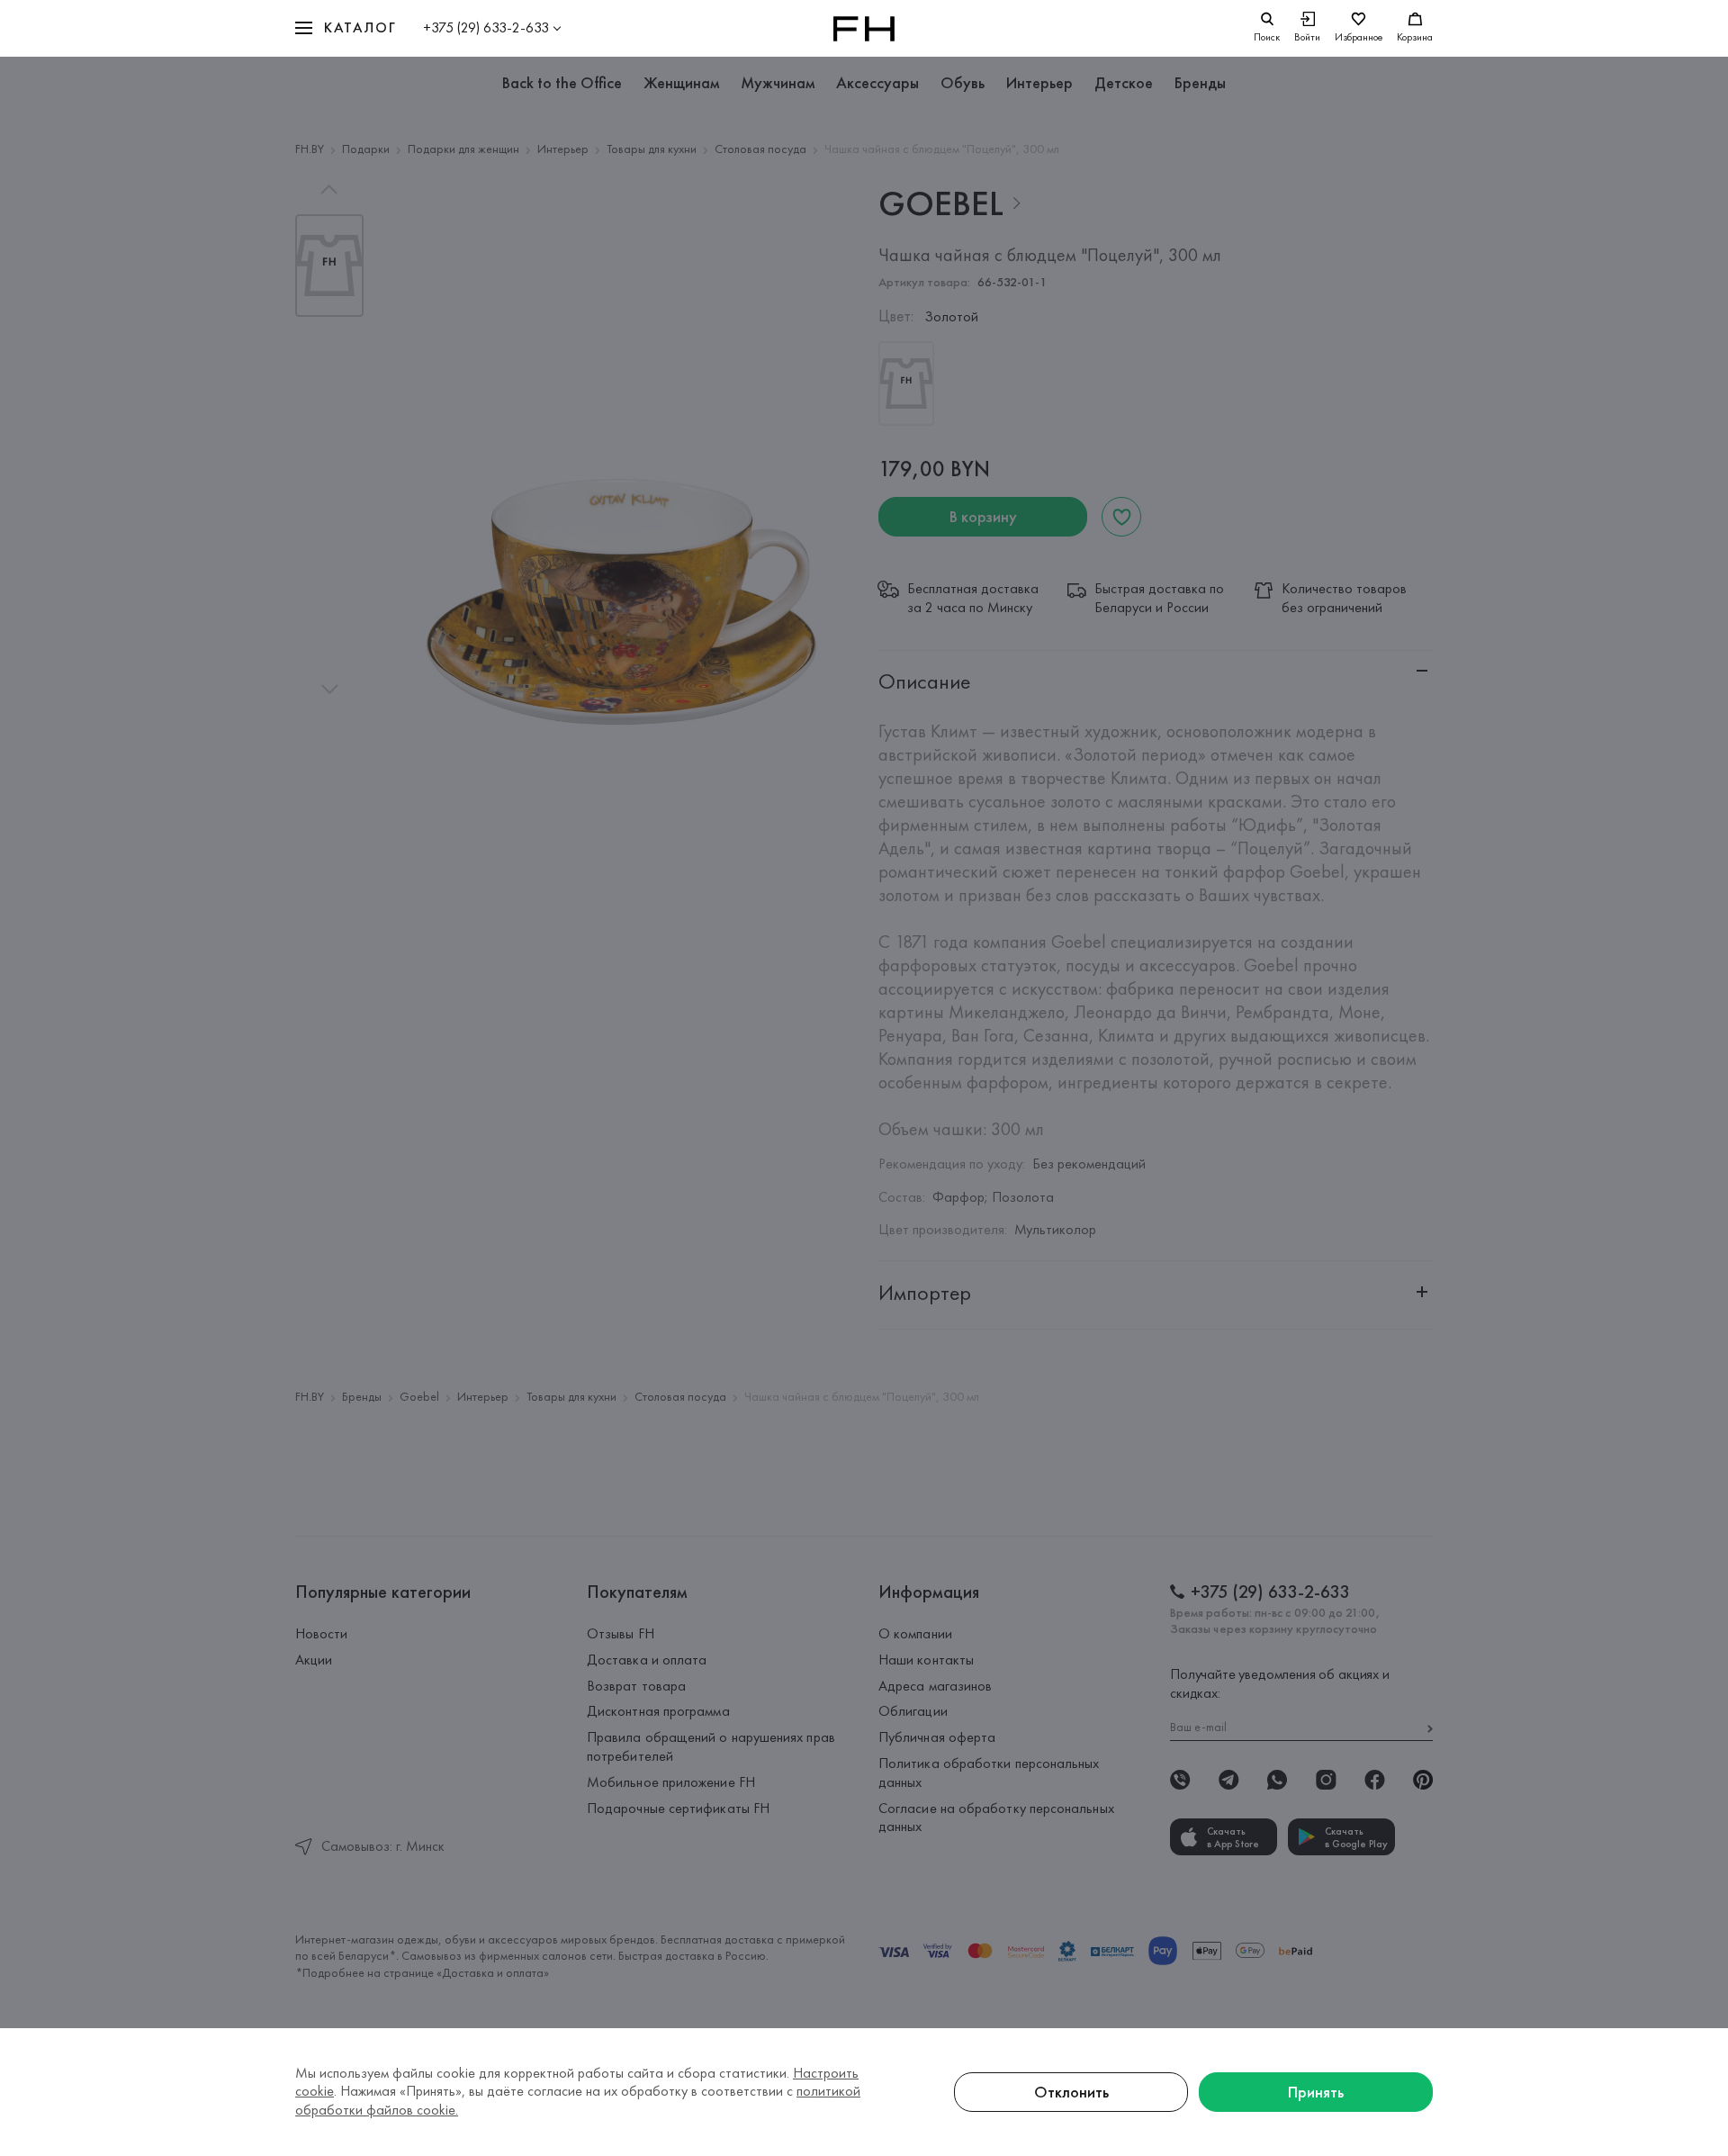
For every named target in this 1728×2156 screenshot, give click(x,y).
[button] (346, 28)
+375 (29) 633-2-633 (486, 27)
